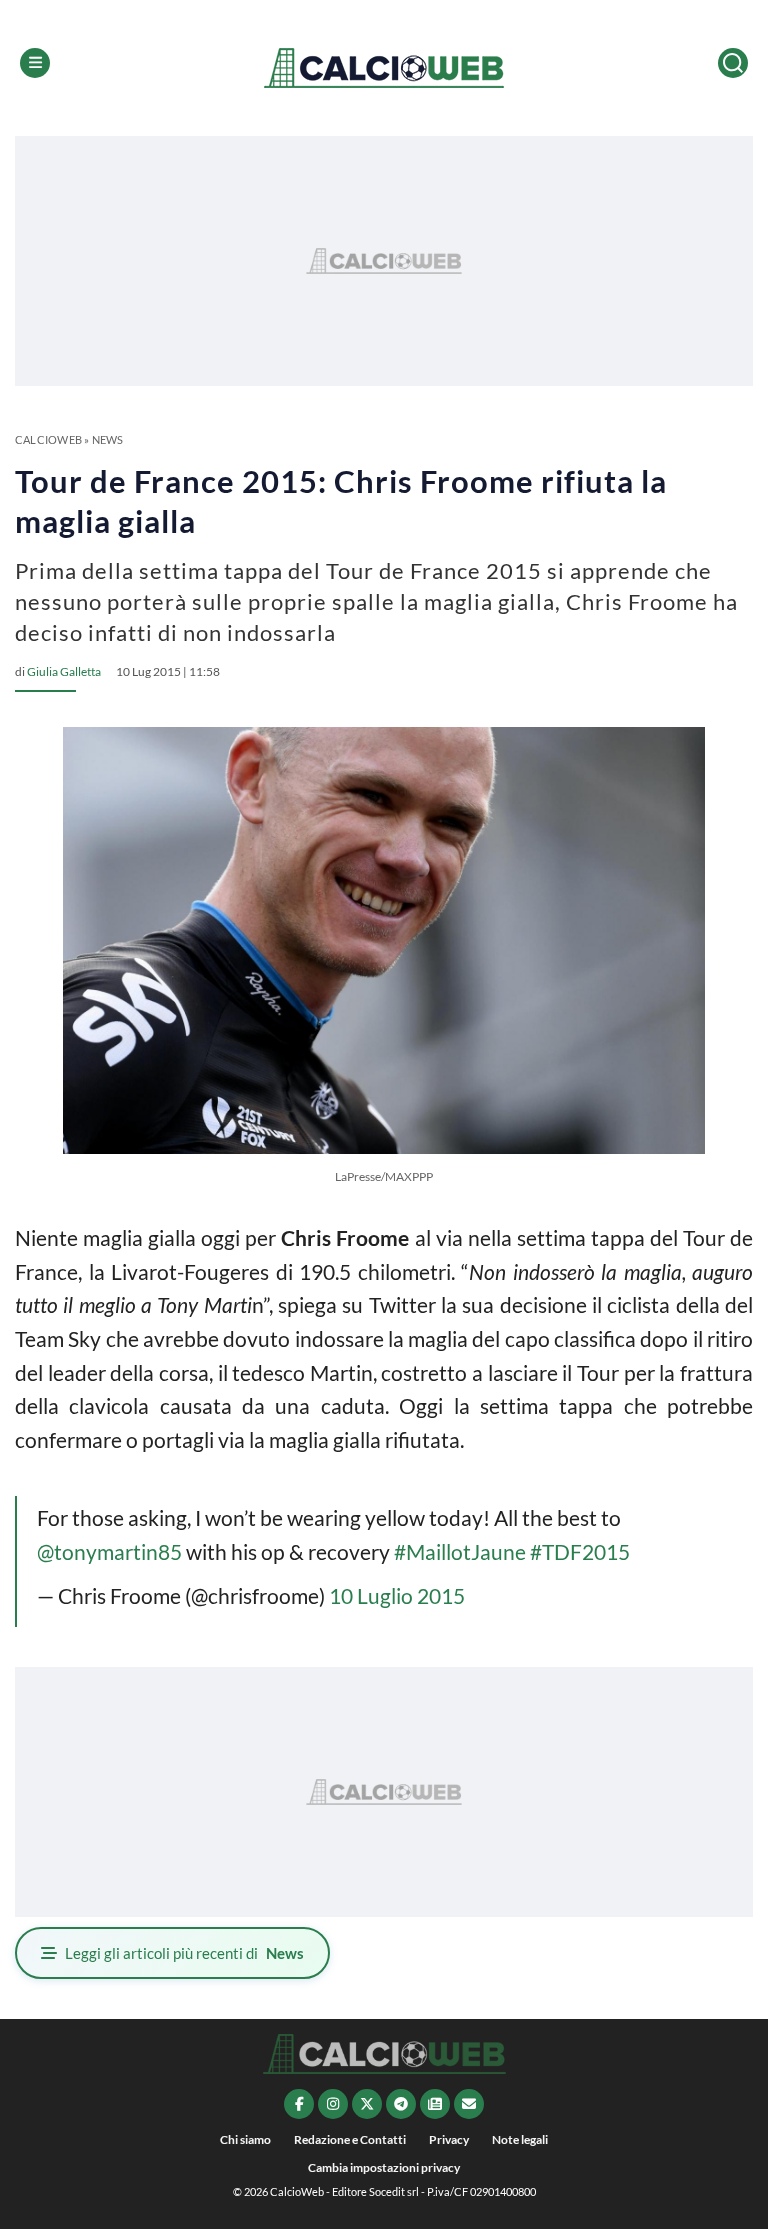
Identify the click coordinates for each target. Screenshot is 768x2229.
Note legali (520, 2139)
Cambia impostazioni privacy (384, 2167)
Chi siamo (245, 2139)
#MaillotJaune (460, 1551)
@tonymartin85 (109, 1551)
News (108, 439)
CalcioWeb (48, 439)
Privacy (449, 2139)
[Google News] (435, 2104)
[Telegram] (401, 2104)
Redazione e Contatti (350, 2139)
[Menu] (35, 63)
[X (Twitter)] (367, 2104)
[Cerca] (733, 63)
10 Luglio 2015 (397, 1595)
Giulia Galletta (64, 671)
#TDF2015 (580, 1551)
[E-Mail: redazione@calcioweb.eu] (469, 2104)
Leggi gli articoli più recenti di (184, 1953)
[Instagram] (333, 2104)
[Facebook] (299, 2104)
